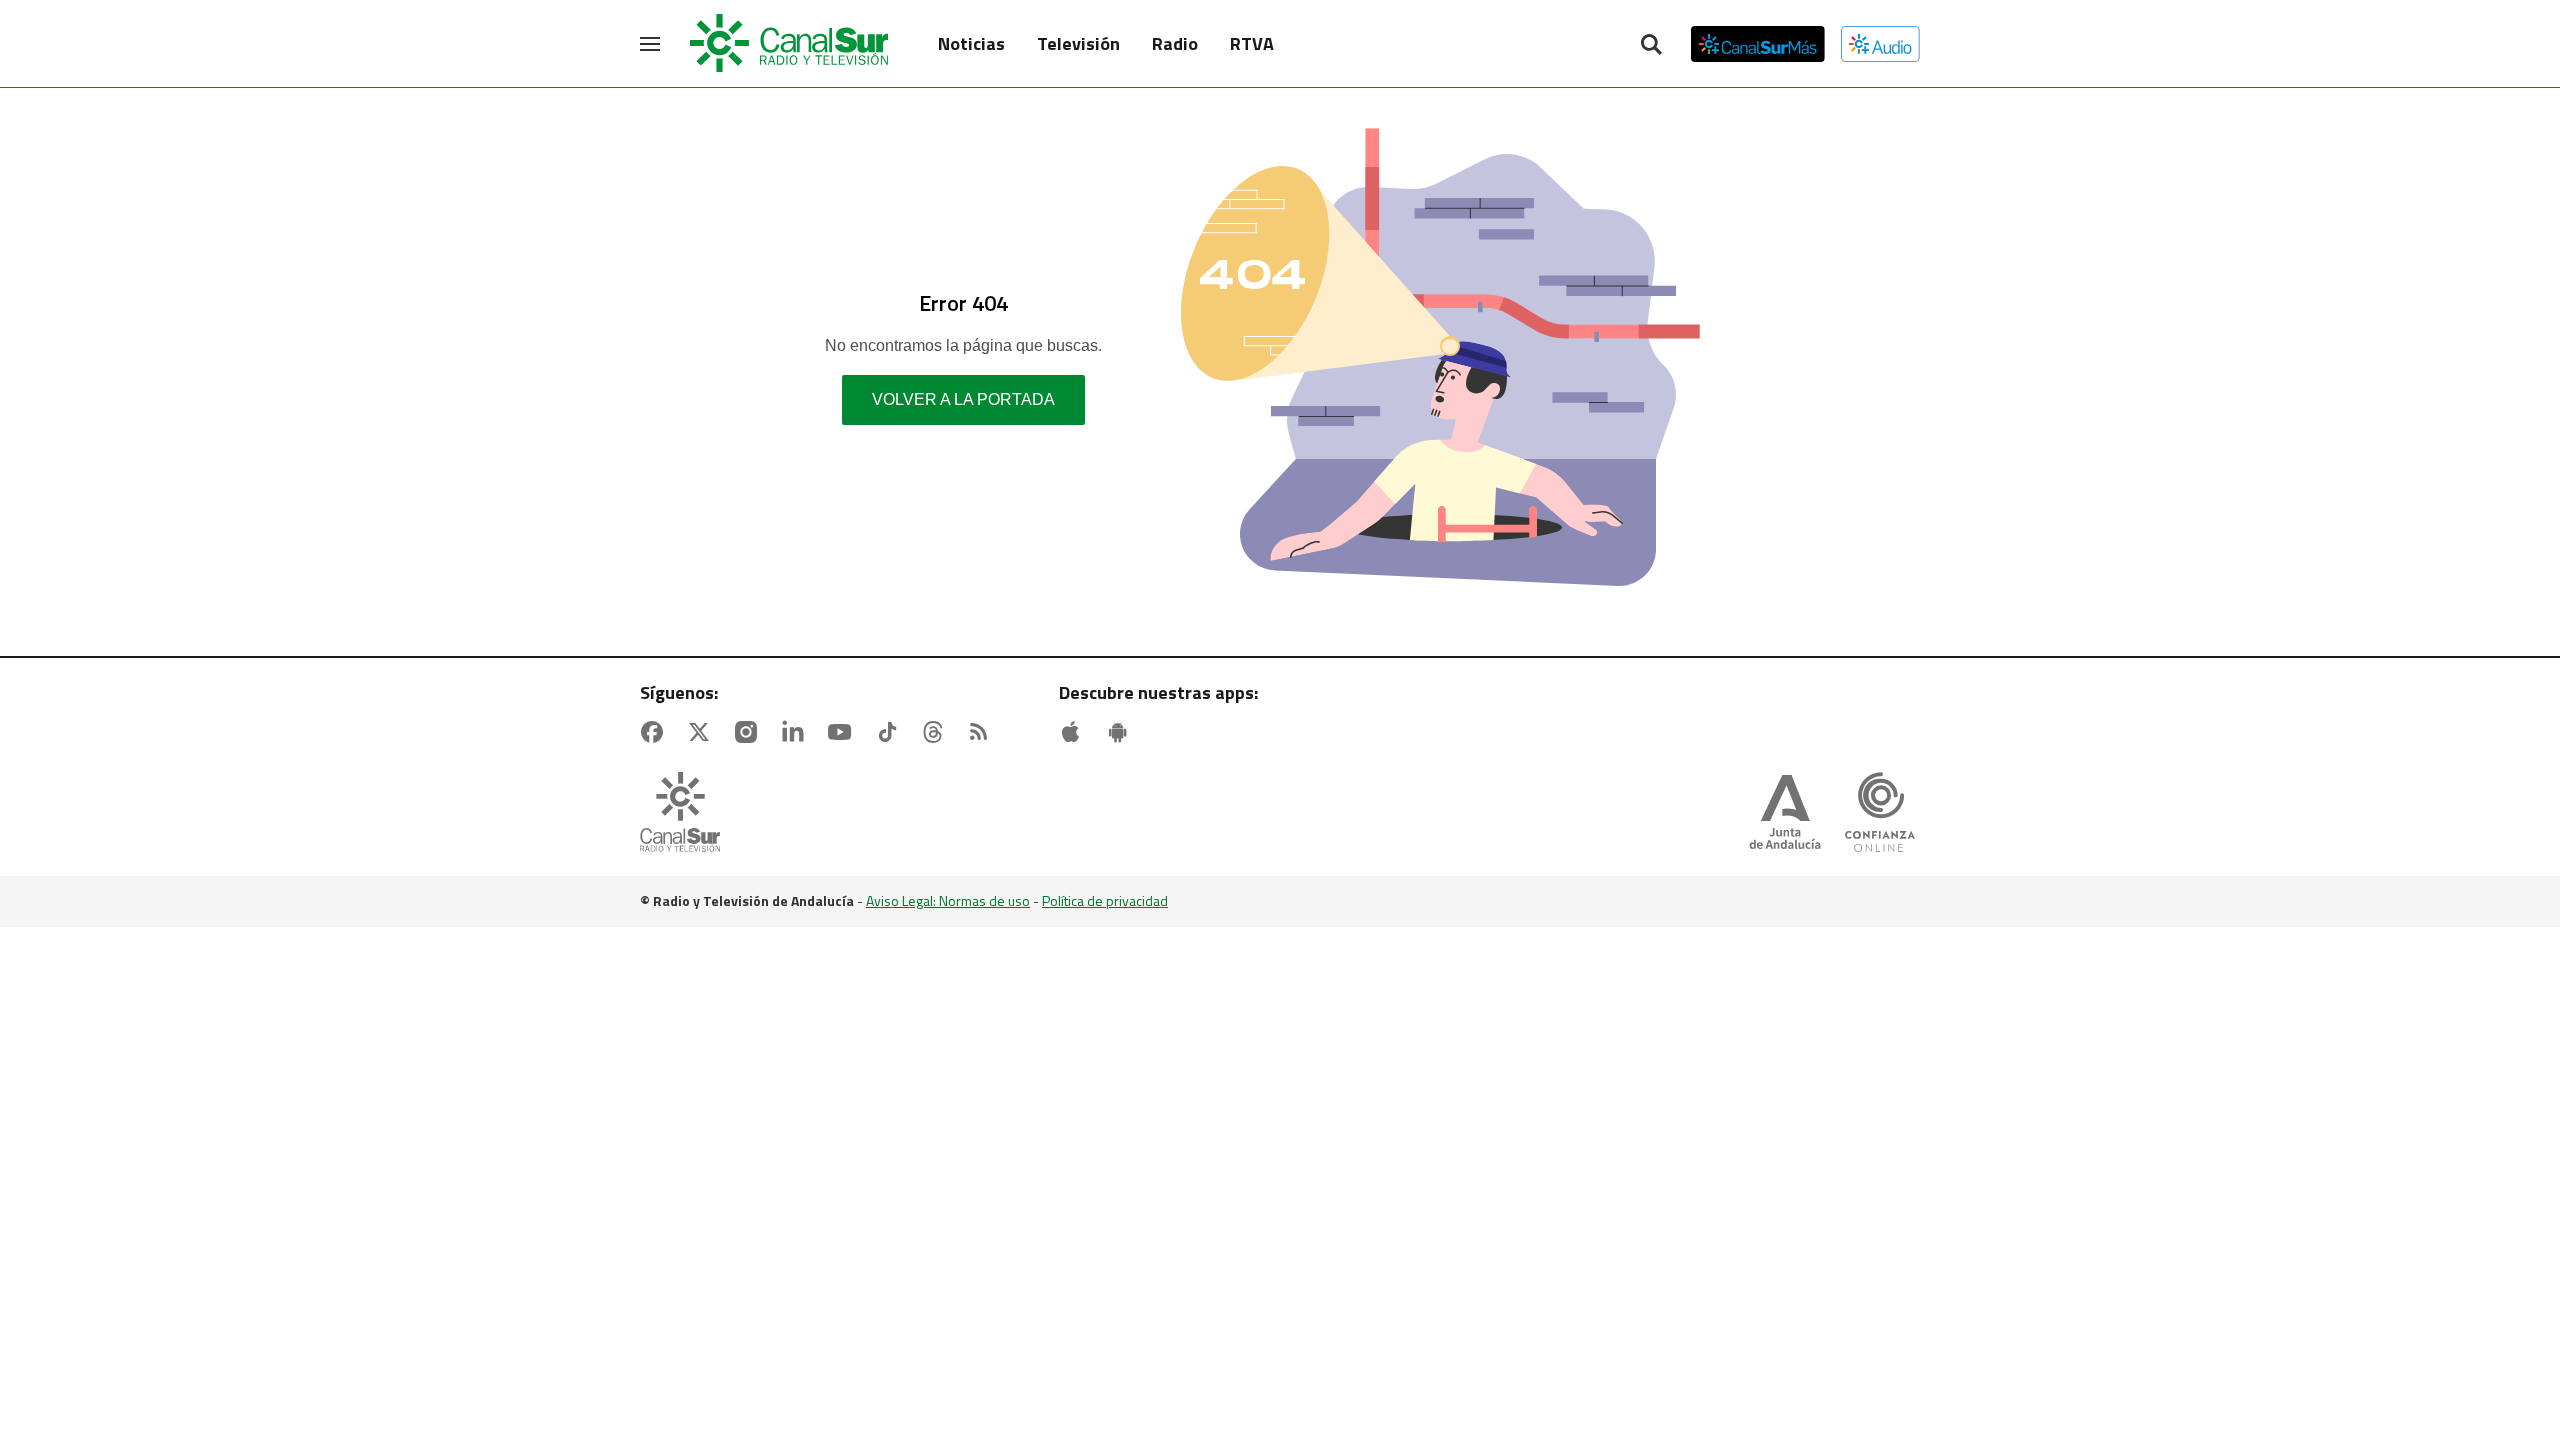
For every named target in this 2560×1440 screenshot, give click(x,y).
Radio (1175, 43)
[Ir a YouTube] (844, 732)
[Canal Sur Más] (1758, 44)
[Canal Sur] (790, 44)
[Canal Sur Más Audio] (1880, 44)
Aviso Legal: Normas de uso (948, 900)
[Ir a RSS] (983, 732)
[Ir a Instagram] (750, 732)
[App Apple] (1075, 732)
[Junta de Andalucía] (1785, 814)
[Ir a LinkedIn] (797, 732)
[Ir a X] (703, 732)
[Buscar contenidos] (1651, 46)
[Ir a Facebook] (656, 732)
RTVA (1252, 43)
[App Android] (1122, 732)
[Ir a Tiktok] (891, 732)
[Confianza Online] (1880, 814)
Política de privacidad (1105, 900)
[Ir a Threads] (937, 732)
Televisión (1078, 43)
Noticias (971, 43)
